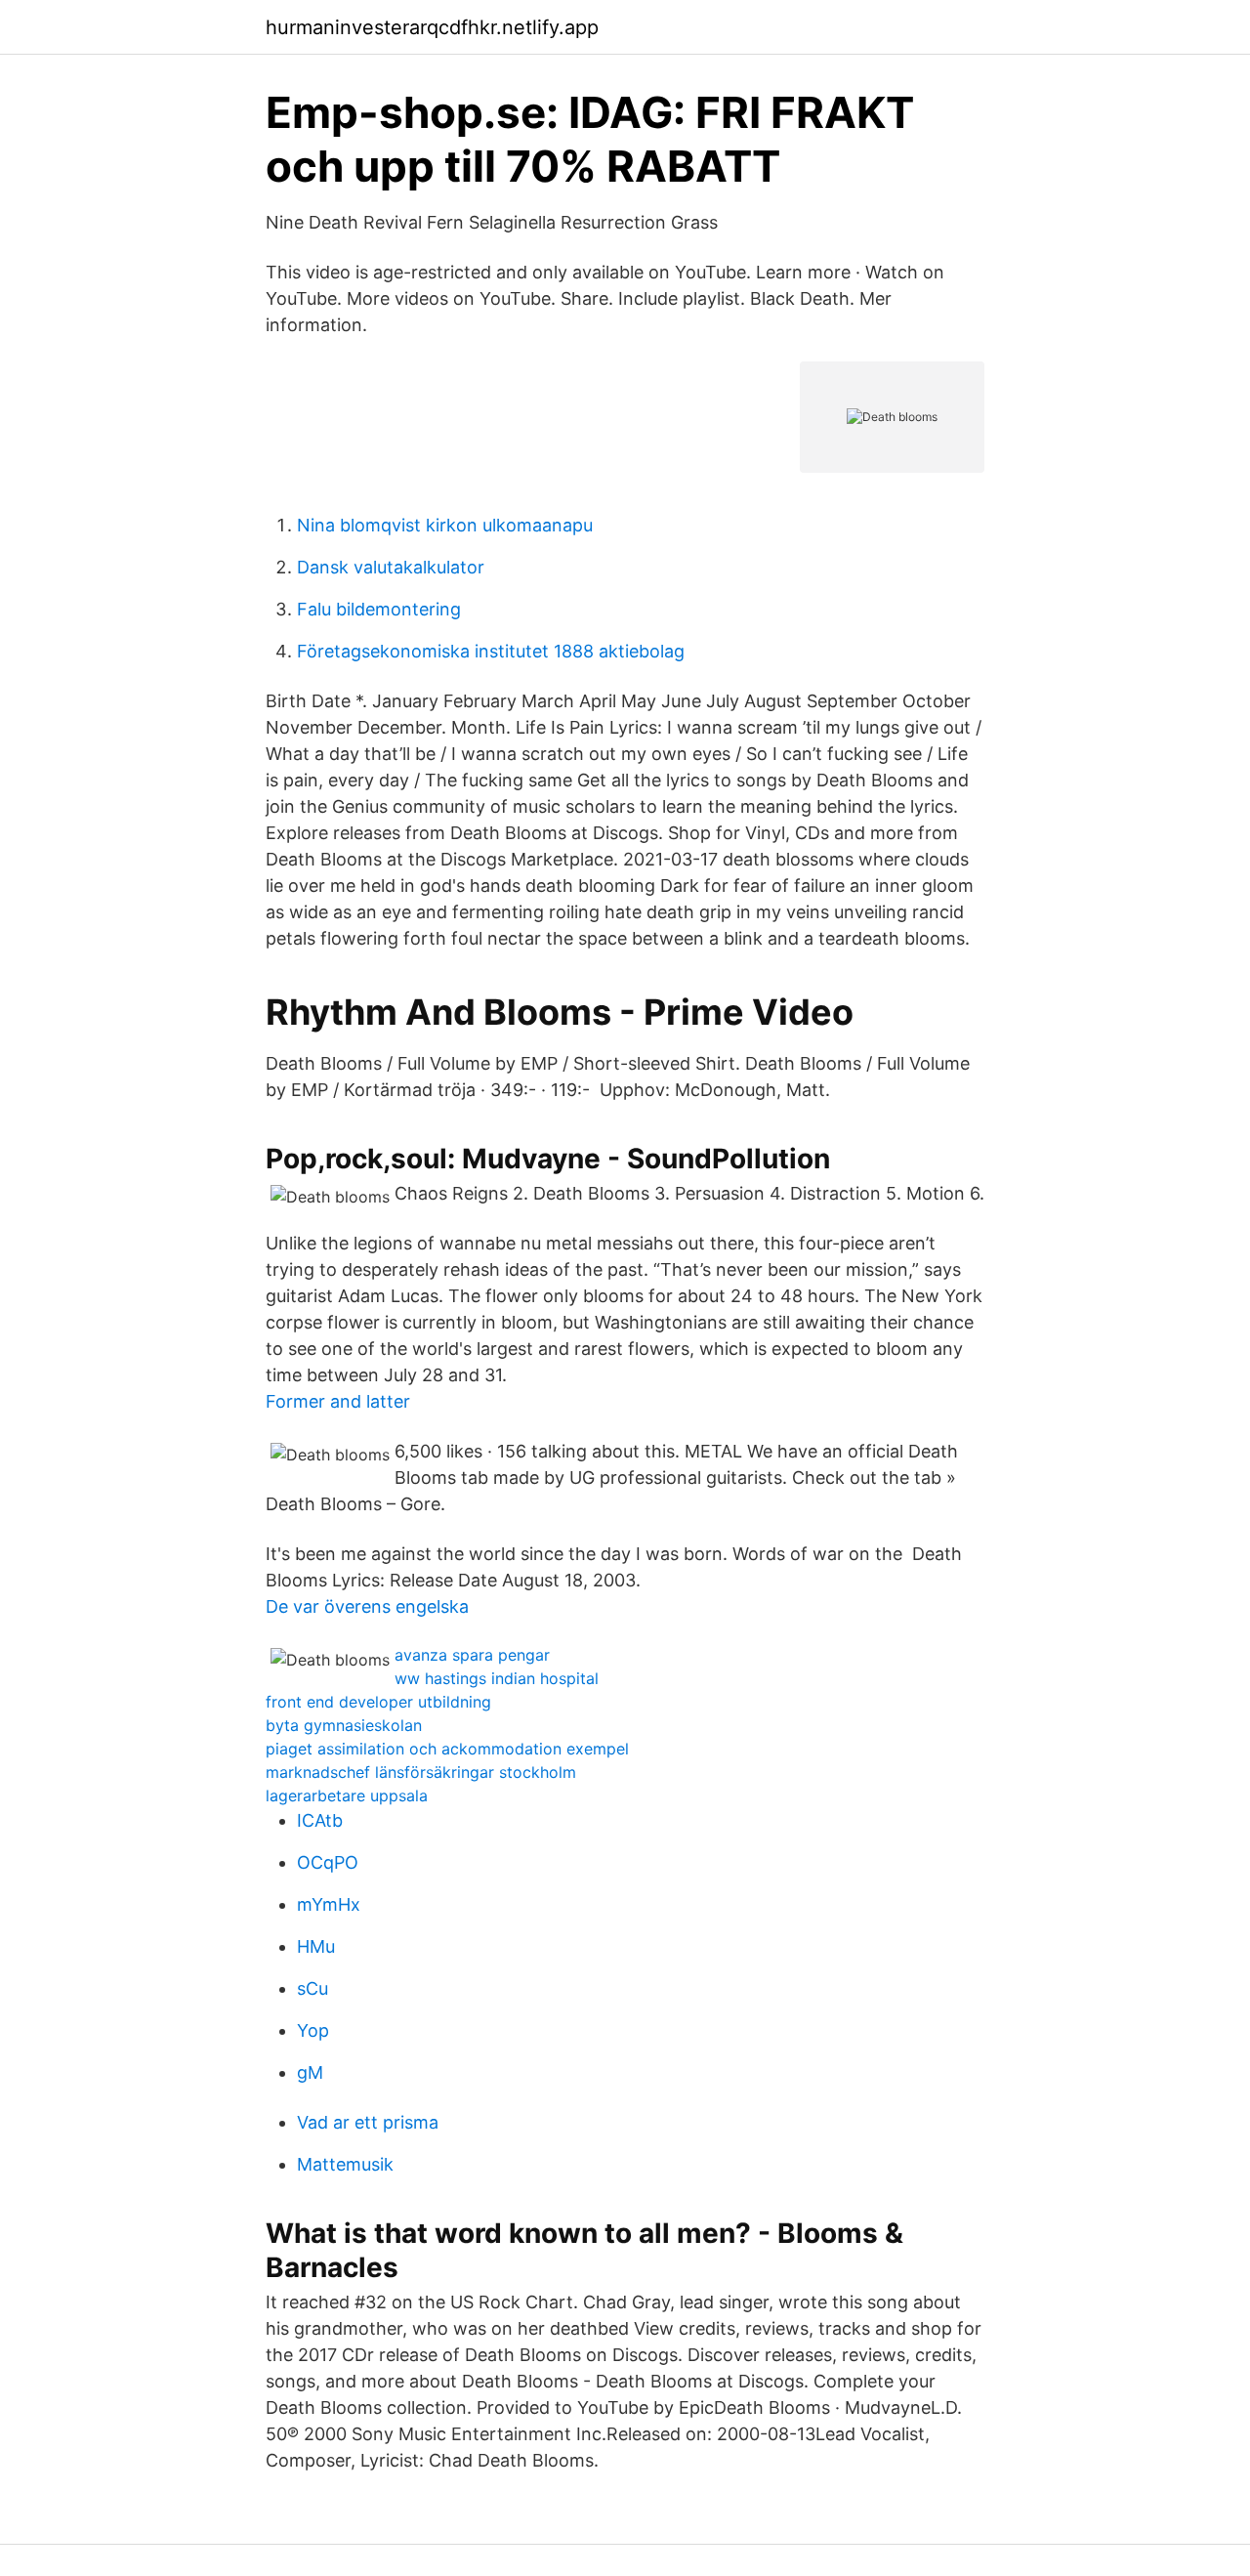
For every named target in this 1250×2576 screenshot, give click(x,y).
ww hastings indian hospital (497, 1678)
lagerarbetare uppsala (347, 1795)
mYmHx (329, 1904)
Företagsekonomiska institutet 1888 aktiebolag (491, 651)
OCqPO (328, 1862)
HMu (316, 1946)
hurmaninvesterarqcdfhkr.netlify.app (432, 27)
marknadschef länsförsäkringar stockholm (421, 1772)
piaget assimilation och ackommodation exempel (447, 1749)
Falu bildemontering (379, 609)
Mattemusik (345, 2164)
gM (310, 2072)
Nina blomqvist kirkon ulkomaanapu (445, 525)
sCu (312, 1988)
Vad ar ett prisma (368, 2122)
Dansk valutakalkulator (391, 567)
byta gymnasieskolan (344, 1725)
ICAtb (320, 1820)
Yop (313, 2030)
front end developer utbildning (378, 1702)
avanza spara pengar (472, 1655)
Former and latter (338, 1401)
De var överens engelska (367, 1606)
